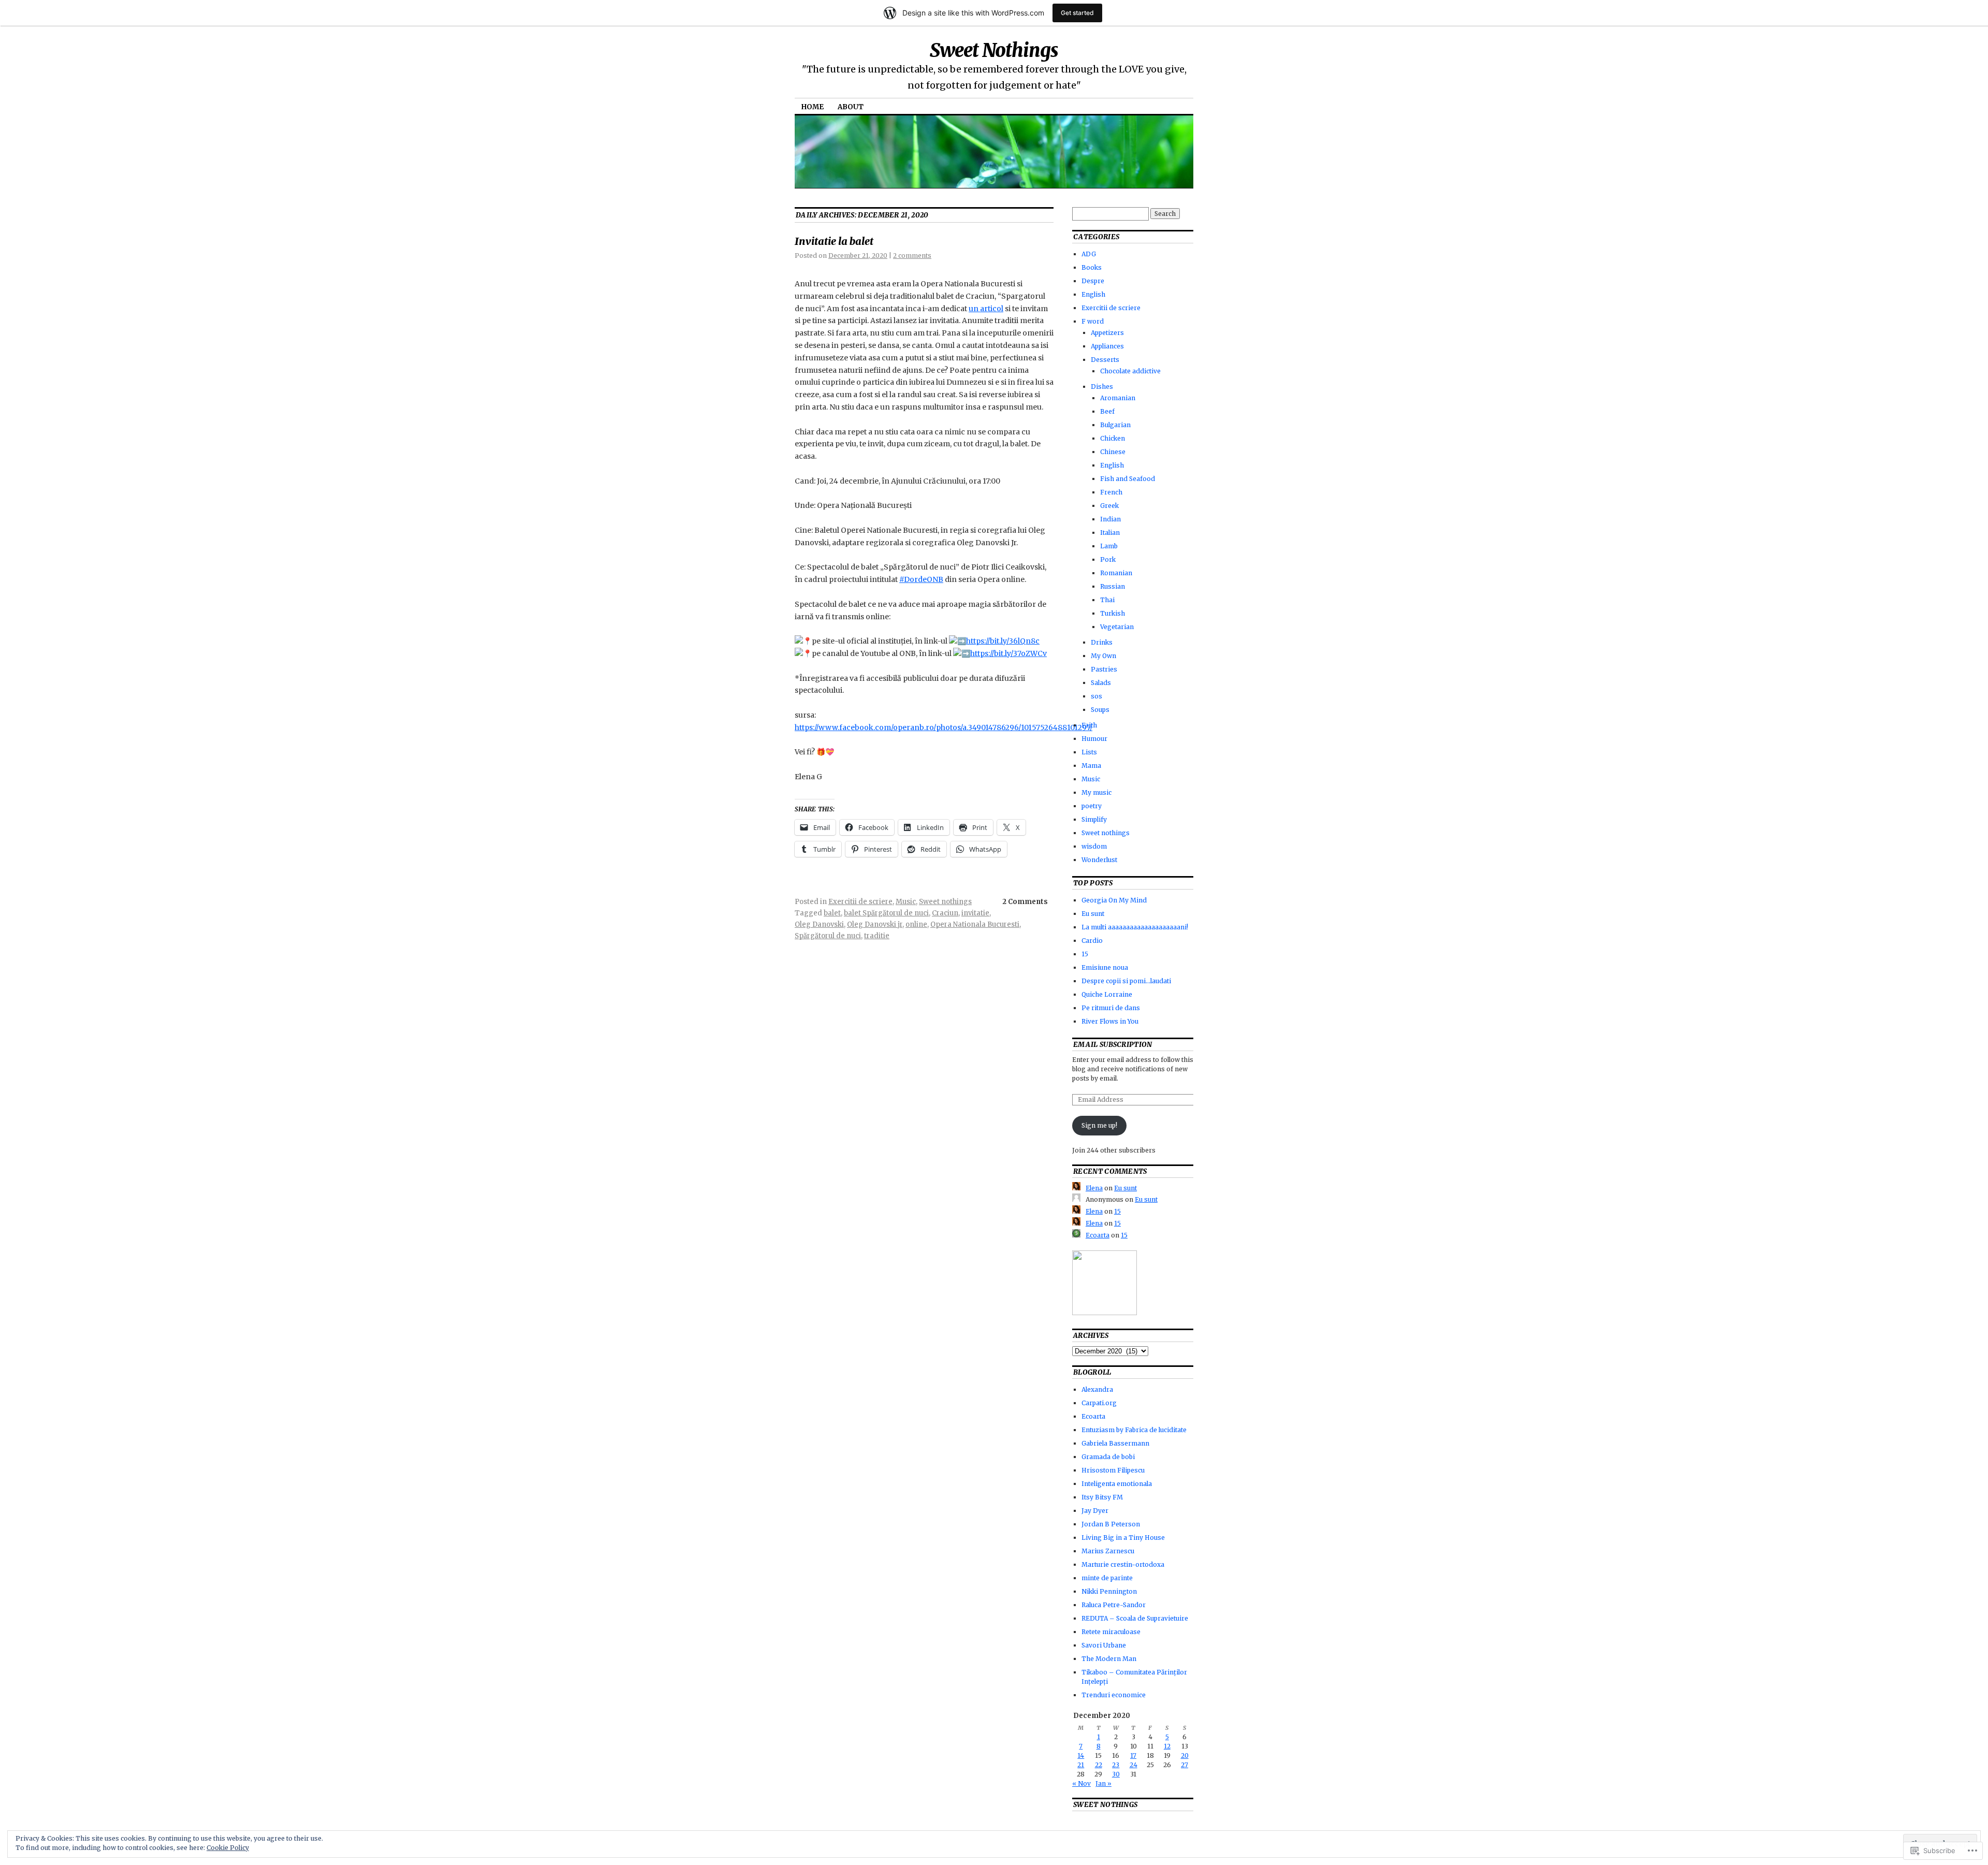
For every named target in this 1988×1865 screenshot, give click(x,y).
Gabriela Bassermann (1115, 1443)
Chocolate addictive (1130, 371)
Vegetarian (1117, 627)
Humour (1094, 739)
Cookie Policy (228, 1848)
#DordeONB (921, 579)
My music (1097, 792)
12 (1167, 1746)
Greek (1109, 506)
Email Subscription (1113, 1045)
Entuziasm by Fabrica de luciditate (1134, 1430)
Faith (1089, 725)
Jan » (1103, 1783)
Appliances (1107, 346)
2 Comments (1025, 902)
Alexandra (1097, 1389)
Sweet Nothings (994, 50)
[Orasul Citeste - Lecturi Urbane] (1105, 1313)
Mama (1091, 766)
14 (1081, 1755)
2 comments (912, 256)
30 (1116, 1774)
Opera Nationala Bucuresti (975, 924)
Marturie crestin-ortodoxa (1123, 1564)
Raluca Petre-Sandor (1114, 1605)
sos (1097, 696)
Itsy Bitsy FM (1102, 1497)
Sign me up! (1099, 1125)
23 (1116, 1765)
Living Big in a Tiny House (1123, 1538)
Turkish (1113, 613)
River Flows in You (1110, 1021)
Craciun (945, 913)
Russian (1113, 586)
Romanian (1116, 573)
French (1111, 492)
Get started (1077, 13)
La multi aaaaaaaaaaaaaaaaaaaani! (1135, 927)
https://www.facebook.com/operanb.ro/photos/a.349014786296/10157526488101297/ (944, 727)
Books (1092, 267)
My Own (1103, 656)
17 (1133, 1755)
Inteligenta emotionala (1117, 1484)
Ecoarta (1098, 1235)
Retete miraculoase (1111, 1632)
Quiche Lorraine (1107, 994)
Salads (1101, 683)
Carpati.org (1099, 1403)
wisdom (1094, 846)
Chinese (1113, 452)
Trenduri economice (1114, 1695)
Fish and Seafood (1128, 479)
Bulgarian (1115, 425)
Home (813, 107)
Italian (1110, 533)
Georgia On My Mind (1114, 900)
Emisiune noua (1105, 967)
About (851, 107)
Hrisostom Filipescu (1113, 1470)
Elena (1094, 1188)
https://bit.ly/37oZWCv (1008, 653)
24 (1134, 1765)
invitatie (975, 913)
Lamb (1109, 546)
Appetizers (1107, 333)
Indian (1110, 519)
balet (832, 913)
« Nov (1081, 1783)
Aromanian (1118, 398)
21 (1081, 1765)
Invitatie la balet (834, 241)
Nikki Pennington (1109, 1591)
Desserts (1105, 360)
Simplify (1094, 819)
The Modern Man (1109, 1659)
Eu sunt (1093, 914)
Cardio (1092, 941)
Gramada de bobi (1108, 1457)
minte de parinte (1107, 1578)
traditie (877, 936)
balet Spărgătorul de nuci (886, 913)
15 (1085, 954)
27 (1185, 1765)
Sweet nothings (945, 902)
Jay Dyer (1095, 1511)
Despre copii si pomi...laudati (1126, 981)
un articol (986, 309)
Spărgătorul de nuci (828, 936)
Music (906, 902)
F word (1093, 321)
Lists (1089, 752)
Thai (1107, 600)
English (1093, 294)
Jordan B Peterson (1111, 1524)
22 (1099, 1765)
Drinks (1102, 642)
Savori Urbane (1104, 1645)
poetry (1092, 806)
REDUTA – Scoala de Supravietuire (1135, 1618)
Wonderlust (1099, 860)
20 (1185, 1755)
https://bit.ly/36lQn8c (1003, 641)
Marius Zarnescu (1108, 1551)
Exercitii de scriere (860, 902)
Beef (1107, 411)
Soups (1100, 710)
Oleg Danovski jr (875, 924)
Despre (1093, 281)
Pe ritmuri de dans (1111, 1008)
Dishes (1102, 387)
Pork (1108, 559)
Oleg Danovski (819, 924)
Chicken (1113, 438)
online (916, 924)
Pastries (1104, 669)
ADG (1089, 254)
